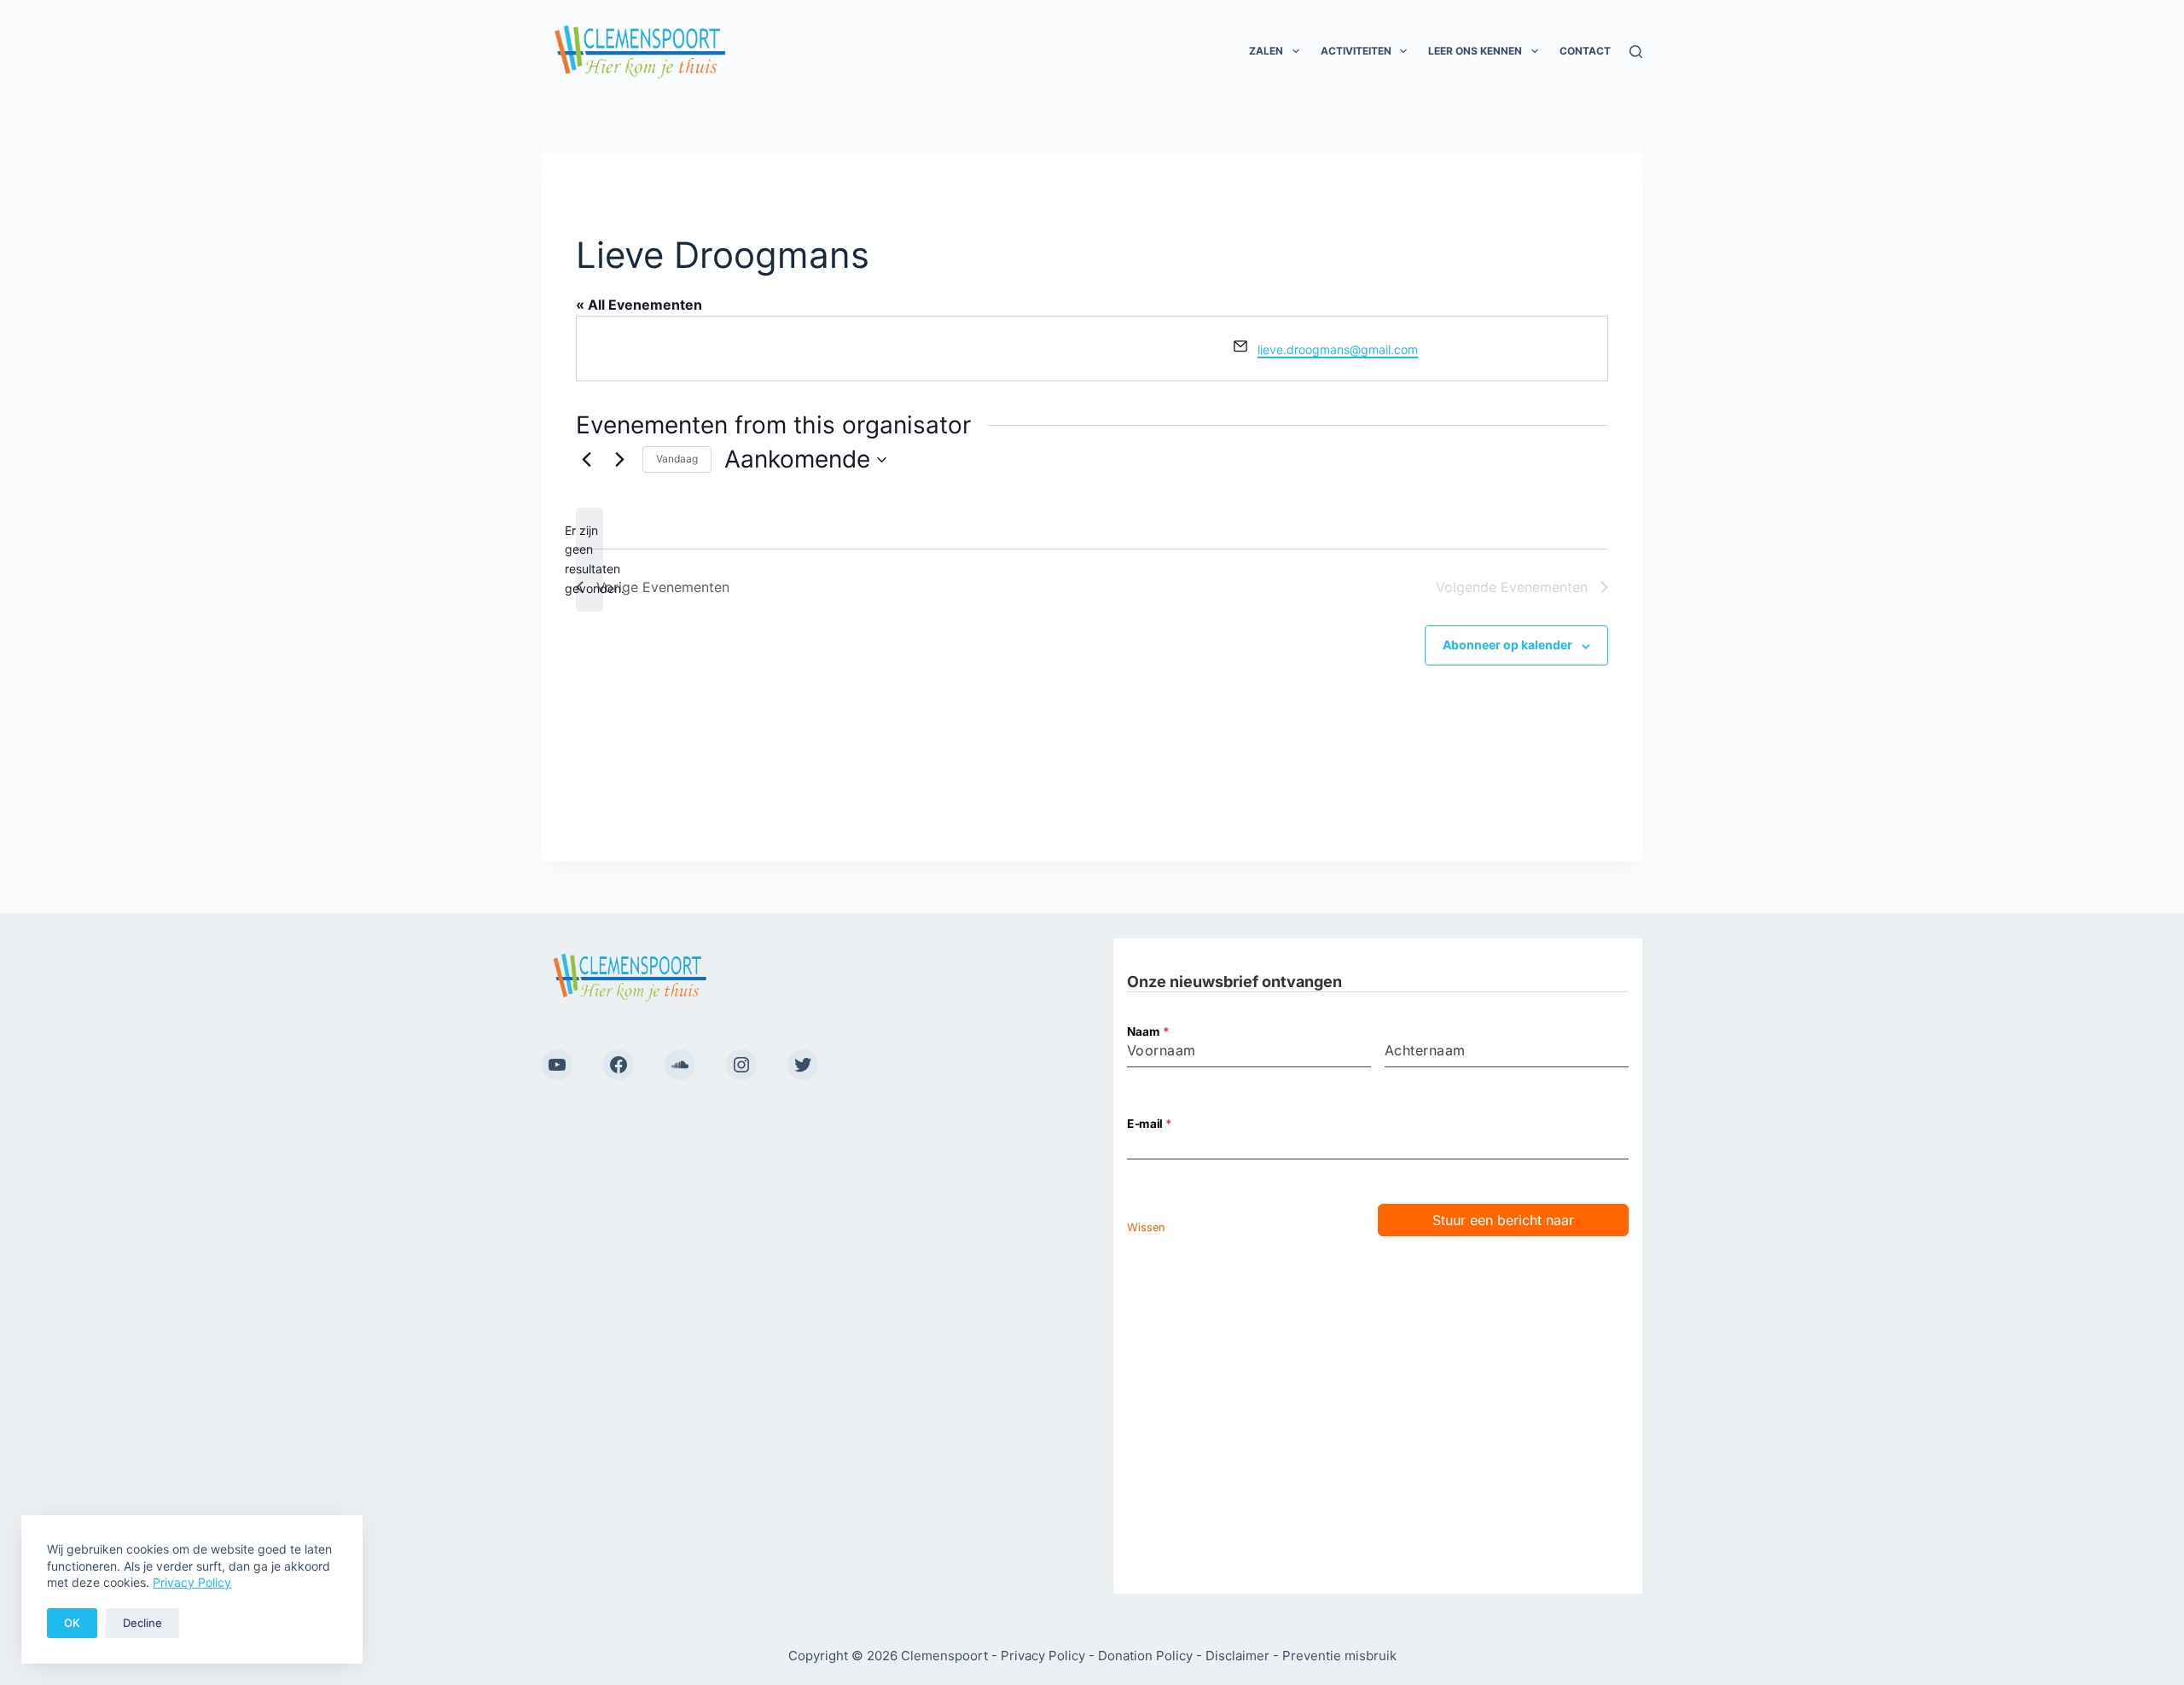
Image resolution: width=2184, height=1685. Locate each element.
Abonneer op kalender (1507, 645)
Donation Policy (1145, 1656)
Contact (1585, 51)
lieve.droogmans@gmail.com (1338, 349)
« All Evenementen (639, 305)
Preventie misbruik (1339, 1656)
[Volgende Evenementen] (619, 460)
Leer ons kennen (1475, 51)
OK (72, 1623)
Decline (142, 1623)
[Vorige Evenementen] (586, 460)
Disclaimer (1237, 1656)
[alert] (590, 560)
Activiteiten (1356, 51)
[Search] (1636, 52)
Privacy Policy (192, 1582)
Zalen (1266, 51)
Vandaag (677, 459)
